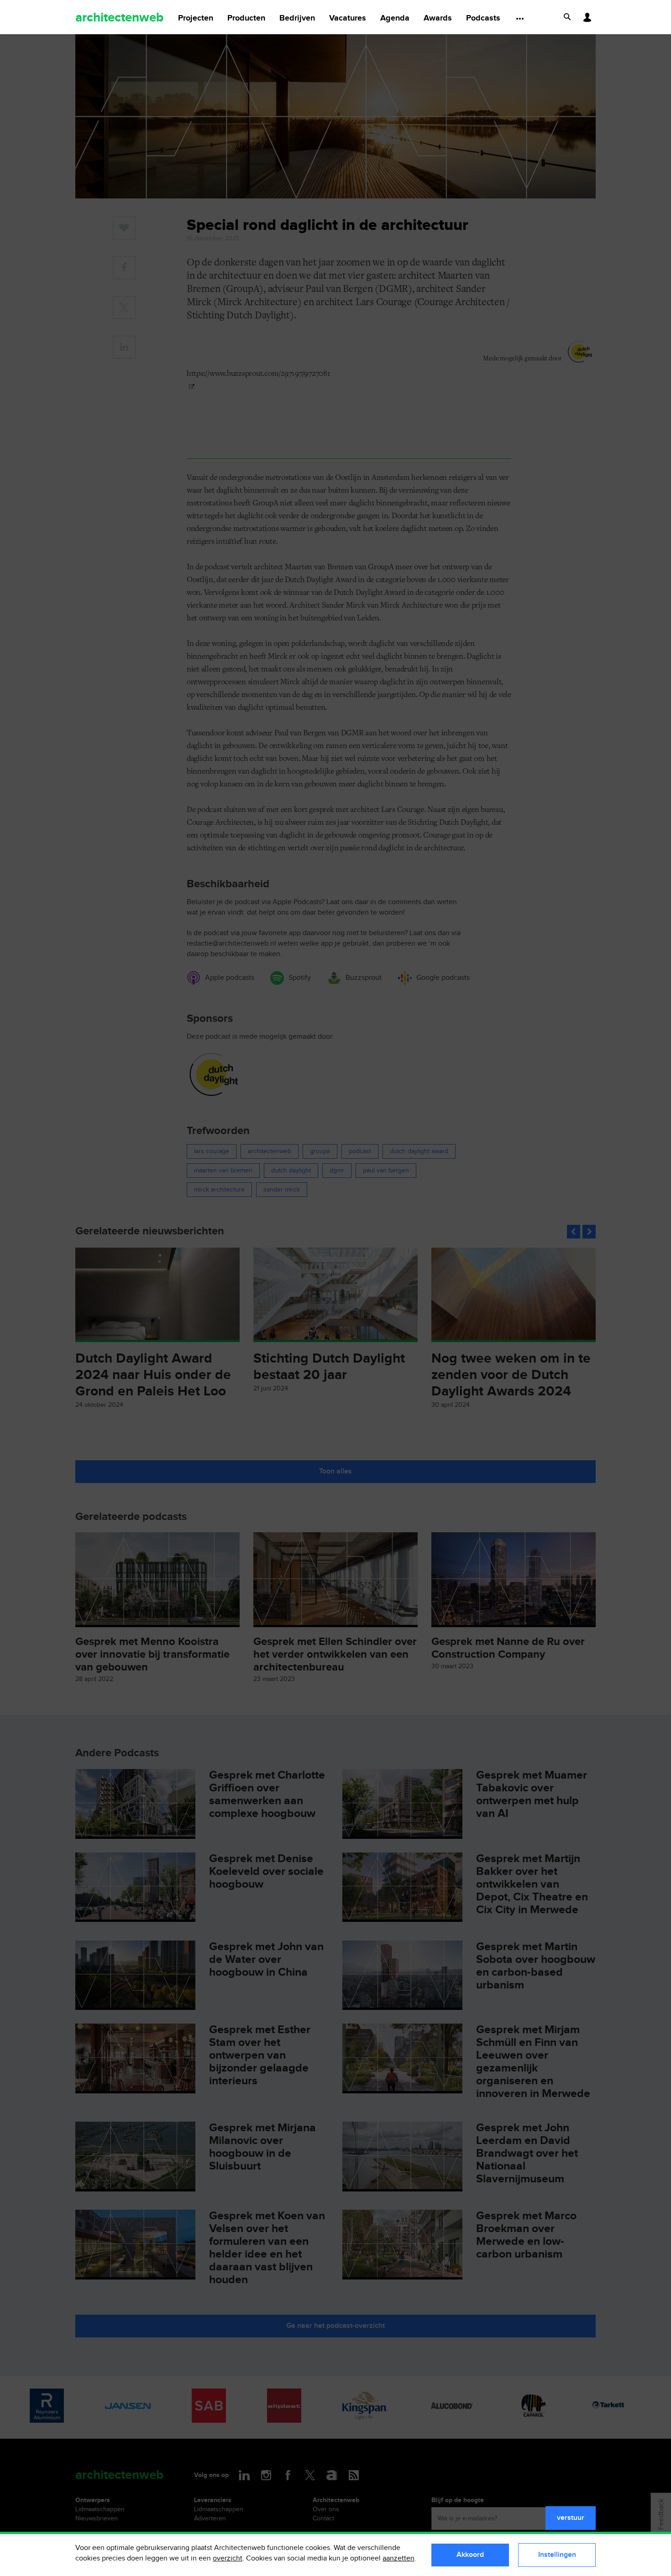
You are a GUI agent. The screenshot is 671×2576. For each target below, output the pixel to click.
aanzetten (398, 2558)
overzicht (228, 2558)
